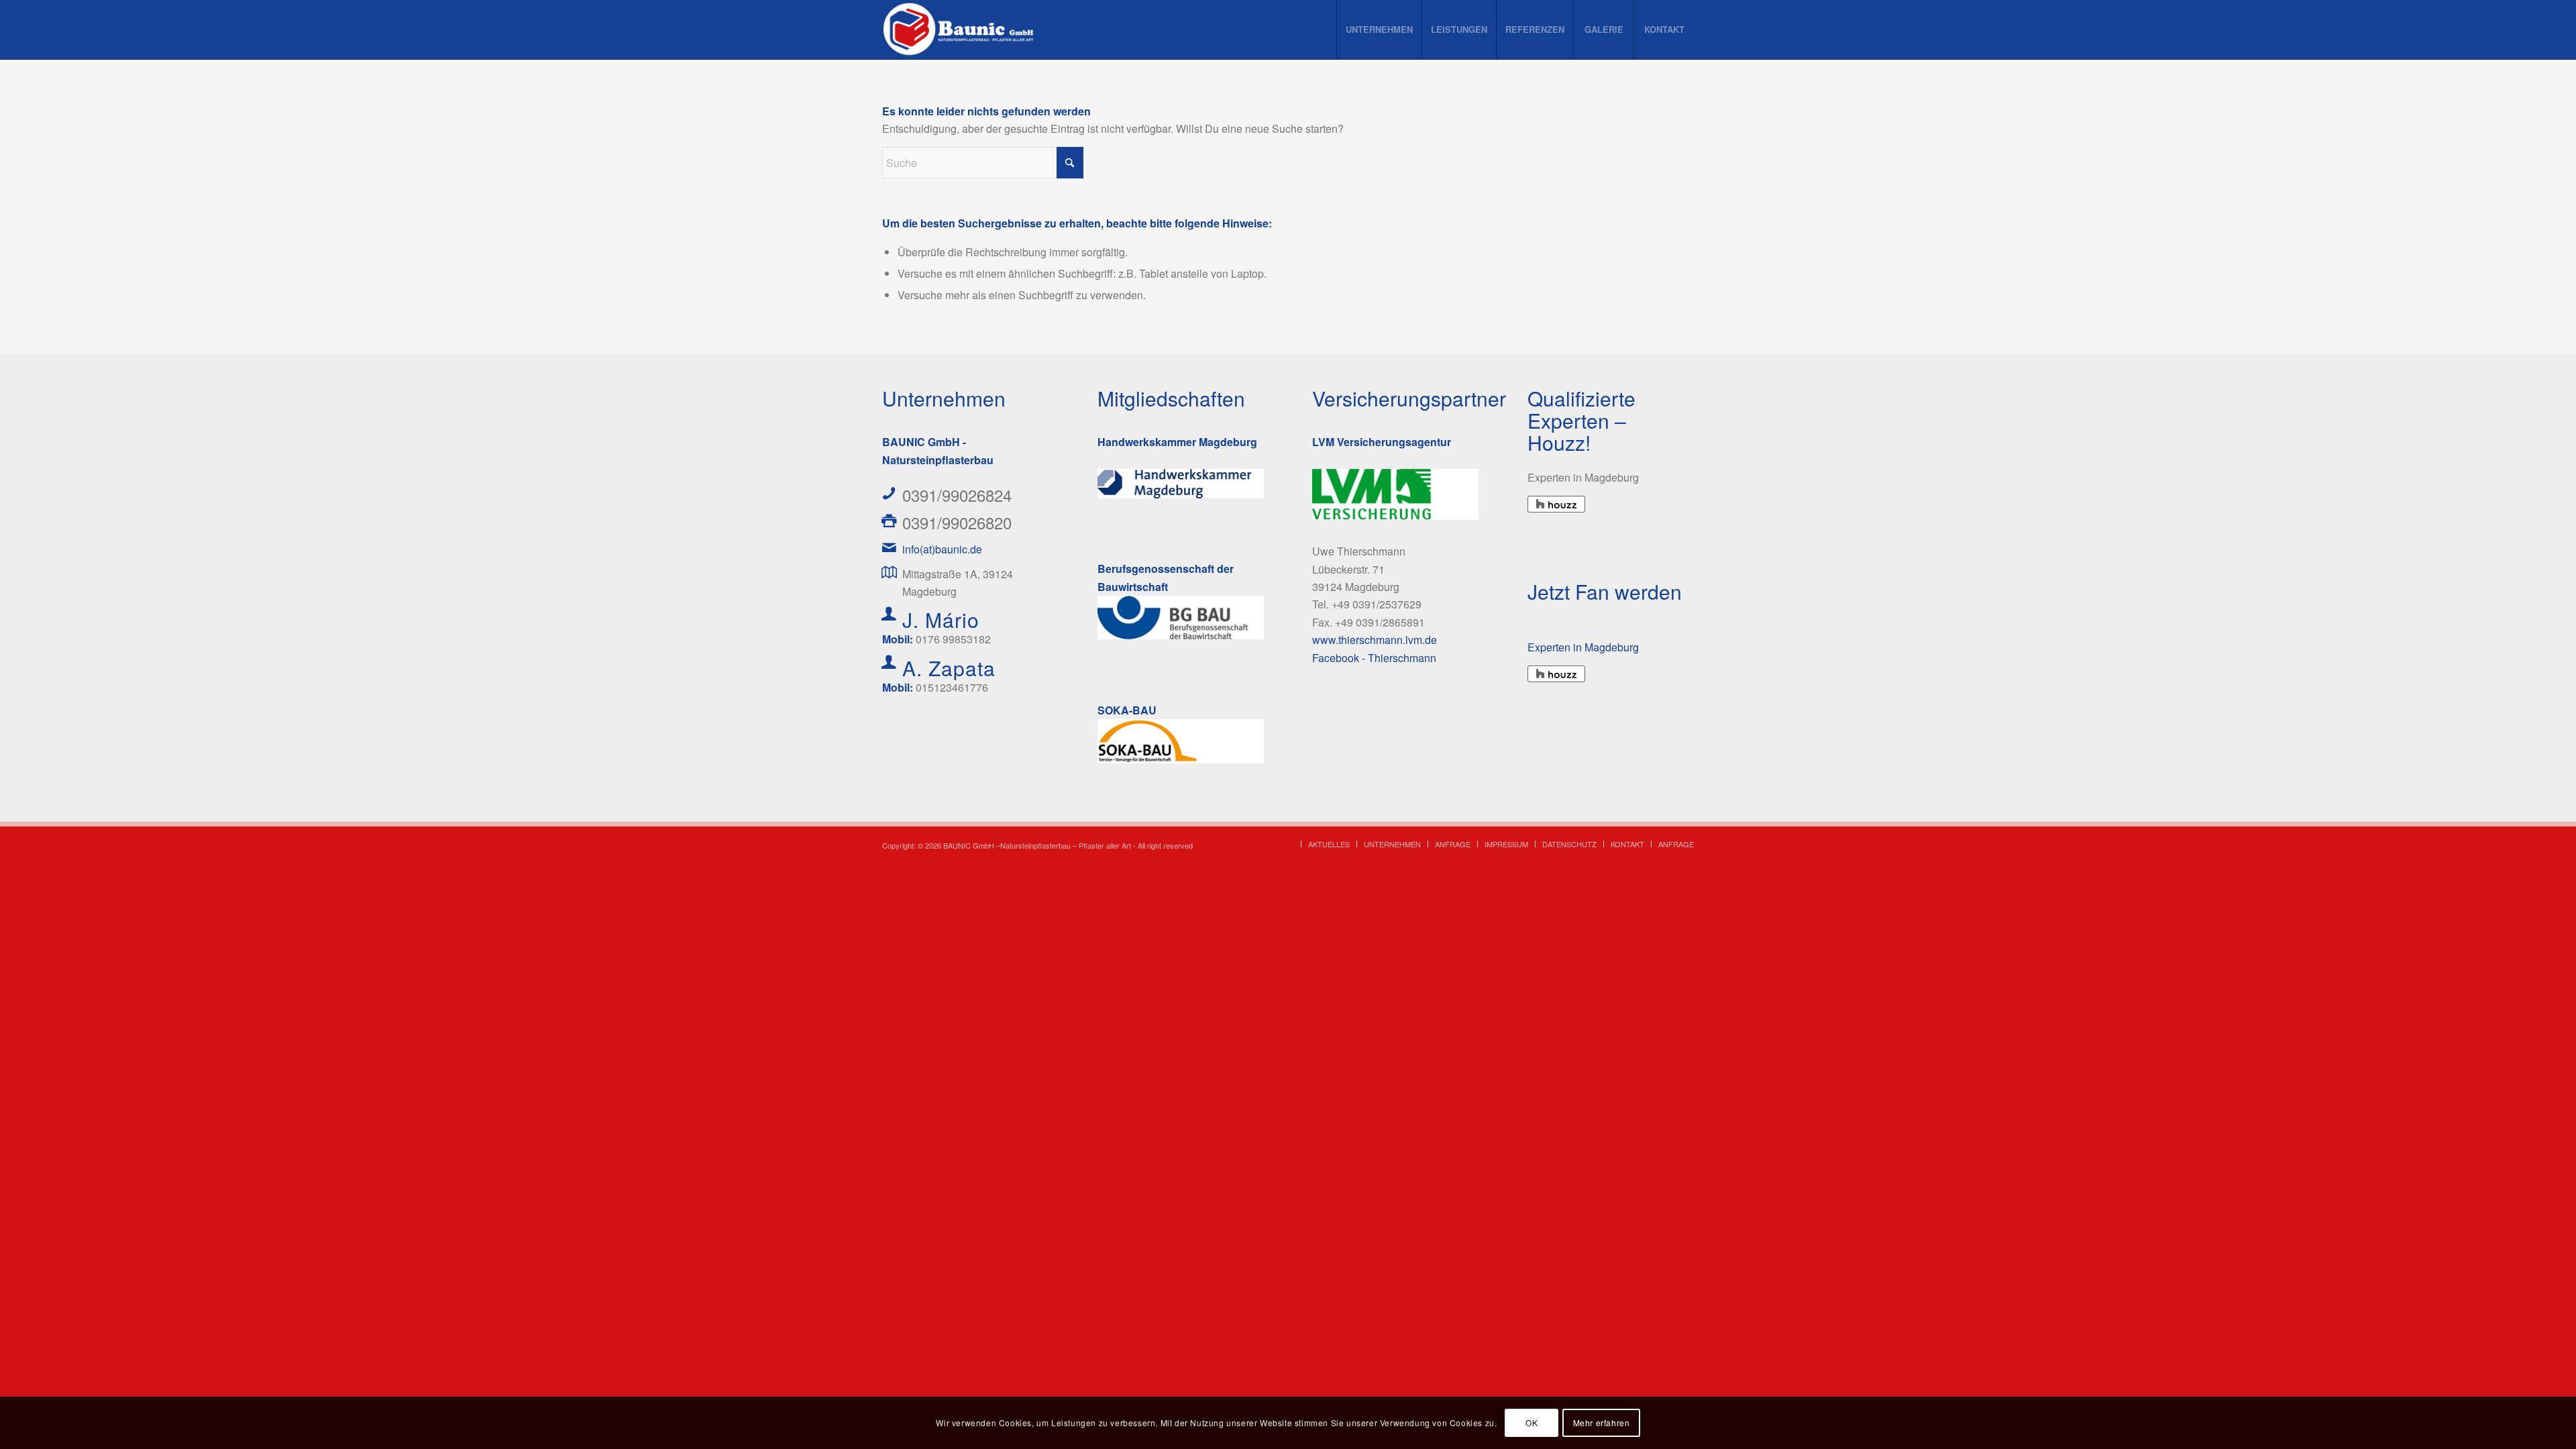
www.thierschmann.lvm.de (1375, 640)
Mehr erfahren (1602, 1423)
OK (1532, 1423)
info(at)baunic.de (942, 549)
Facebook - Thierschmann (1374, 658)
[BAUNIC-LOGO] (960, 30)
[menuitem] (1379, 30)
